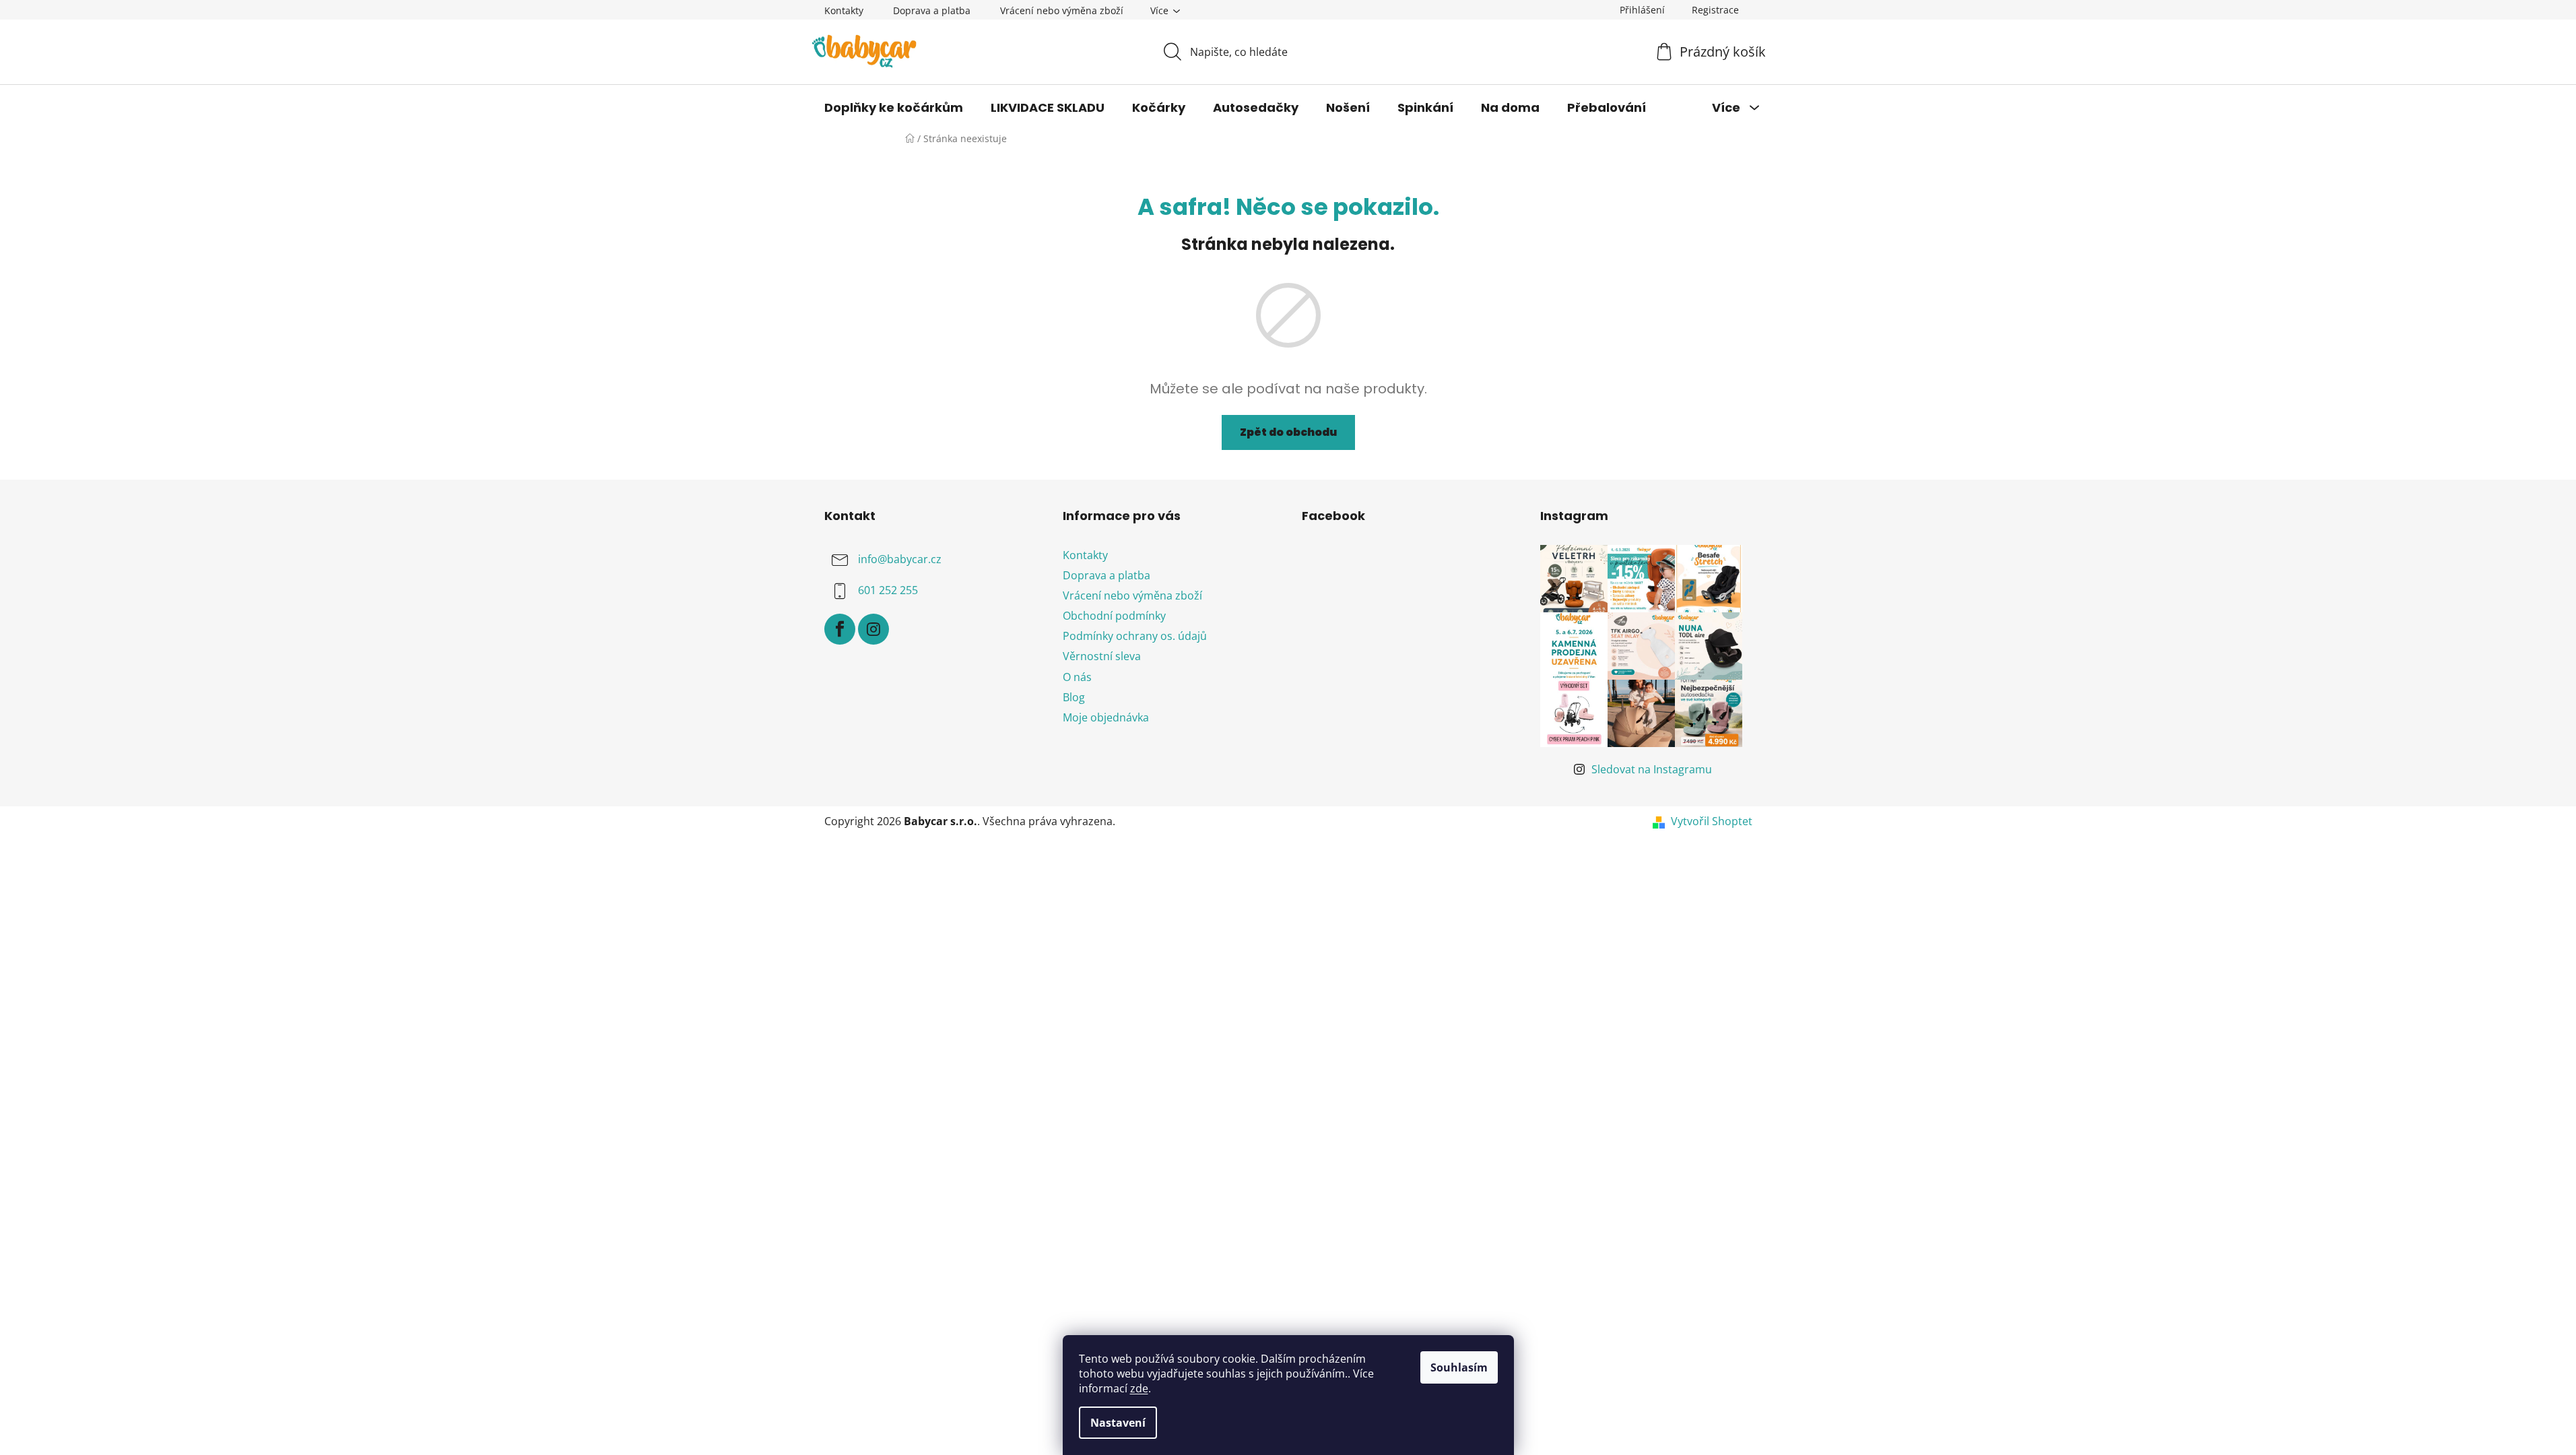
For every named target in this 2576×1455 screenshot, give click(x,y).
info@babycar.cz (900, 559)
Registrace (1715, 10)
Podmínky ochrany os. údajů (1135, 636)
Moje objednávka (1106, 717)
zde (1139, 1388)
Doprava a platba (932, 10)
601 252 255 (888, 590)
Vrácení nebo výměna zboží (1062, 10)
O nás (1077, 677)
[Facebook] (840, 629)
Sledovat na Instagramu (1652, 769)
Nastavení (1118, 1423)
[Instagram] (873, 629)
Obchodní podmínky (1114, 616)
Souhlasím (1459, 1367)
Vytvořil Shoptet (1712, 821)
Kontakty (844, 10)
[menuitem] (894, 108)
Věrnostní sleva (1102, 656)
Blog (1074, 697)
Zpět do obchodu (1288, 432)
